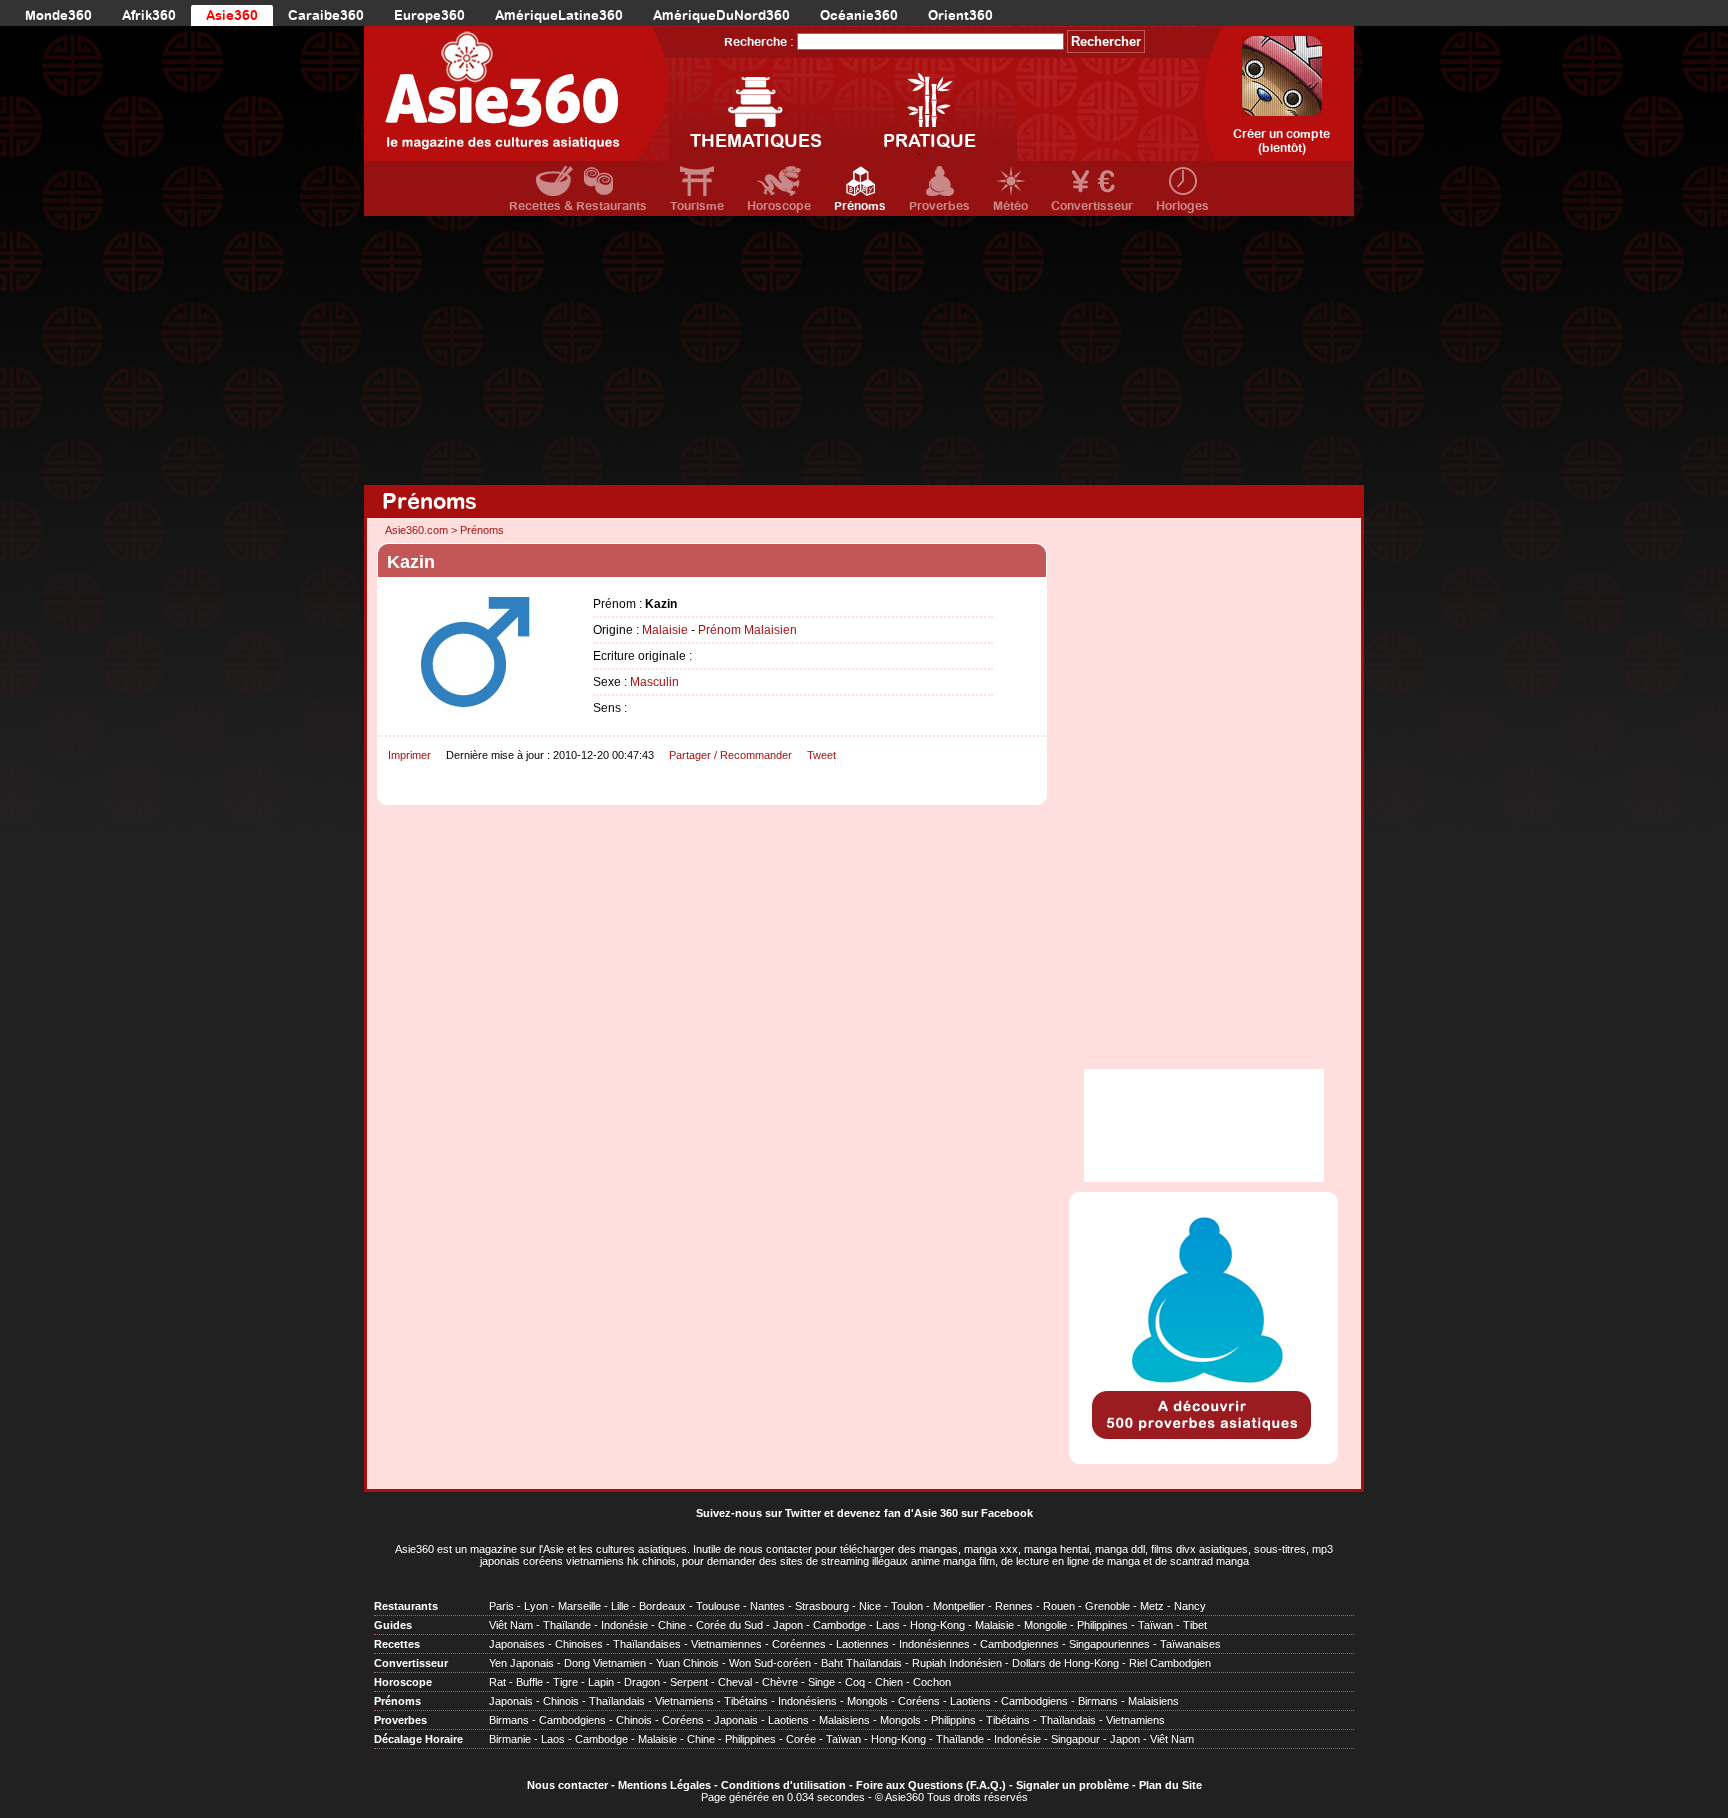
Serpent (689, 1682)
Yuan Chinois (687, 1663)
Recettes (397, 1644)
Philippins (953, 1720)
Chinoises (579, 1644)
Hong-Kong (937, 1625)
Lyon (536, 1606)
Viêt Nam (511, 1625)
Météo (1010, 206)
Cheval (735, 1682)
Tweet (821, 755)
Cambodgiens (1034, 1701)
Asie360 (232, 15)
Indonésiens (807, 1701)
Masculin (654, 682)
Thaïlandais (617, 1701)
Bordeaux (662, 1606)
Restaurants (406, 1606)
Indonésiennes (934, 1644)
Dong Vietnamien (605, 1663)
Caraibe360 (326, 15)
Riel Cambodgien (1170, 1663)
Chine (672, 1625)
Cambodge (839, 1625)
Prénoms (860, 206)
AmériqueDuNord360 (721, 15)
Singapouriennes (1109, 1644)
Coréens (919, 1701)
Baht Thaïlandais (861, 1663)
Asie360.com (416, 530)
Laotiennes (862, 1644)
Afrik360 (149, 15)
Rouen (1059, 1606)
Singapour (1075, 1739)
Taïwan (1155, 1625)
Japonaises (517, 1644)
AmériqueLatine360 (559, 15)
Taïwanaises (1190, 1644)
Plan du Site (1170, 1785)
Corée (801, 1739)
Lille (620, 1606)
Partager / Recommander (730, 755)
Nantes (767, 1606)
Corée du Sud (729, 1625)
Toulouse (718, 1606)
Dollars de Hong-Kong (1065, 1663)
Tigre (565, 1682)
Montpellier (959, 1606)
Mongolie (1045, 1625)
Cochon (932, 1682)
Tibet (1195, 1625)
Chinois (561, 1701)
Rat (497, 1682)
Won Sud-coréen (770, 1663)
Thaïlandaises (647, 1644)
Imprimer (409, 755)
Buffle (529, 1682)
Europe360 (429, 15)
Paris (501, 1606)
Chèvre (780, 1682)
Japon (788, 1625)
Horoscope (779, 206)
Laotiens (970, 1701)
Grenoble (1107, 1606)
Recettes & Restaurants (578, 206)
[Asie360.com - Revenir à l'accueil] (516, 93)
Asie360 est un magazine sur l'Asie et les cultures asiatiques (541, 1549)
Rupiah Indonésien (957, 1663)
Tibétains (746, 1701)
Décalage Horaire (418, 1739)
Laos (888, 1625)
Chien (889, 1682)
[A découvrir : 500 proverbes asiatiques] (1203, 1441)
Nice (870, 1606)
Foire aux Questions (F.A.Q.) (931, 1785)
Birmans (1098, 1701)
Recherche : (759, 42)
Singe (821, 1682)
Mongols (867, 1701)
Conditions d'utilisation (783, 1785)
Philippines (1102, 1625)
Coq (855, 1682)
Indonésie (624, 1625)
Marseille (579, 1606)
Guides (393, 1625)
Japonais (511, 1701)
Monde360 (58, 15)
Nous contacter (567, 1785)
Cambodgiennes (1019, 1644)
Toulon (907, 1606)
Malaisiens (1153, 1701)
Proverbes (939, 206)
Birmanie (510, 1739)
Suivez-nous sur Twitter (758, 1513)
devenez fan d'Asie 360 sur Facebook (935, 1513)
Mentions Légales (664, 1785)
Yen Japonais (521, 1663)
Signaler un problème (1072, 1785)
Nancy (1190, 1606)
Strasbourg (822, 1606)
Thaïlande (567, 1625)
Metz (1152, 1606)
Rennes (1014, 1606)
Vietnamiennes (726, 1644)
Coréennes (799, 1644)
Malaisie (665, 630)
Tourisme (697, 206)
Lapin (601, 1682)
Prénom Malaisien (747, 630)
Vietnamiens (684, 1701)
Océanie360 (859, 15)
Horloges (1182, 206)
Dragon (642, 1682)
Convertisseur (1092, 206)
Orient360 (960, 15)
